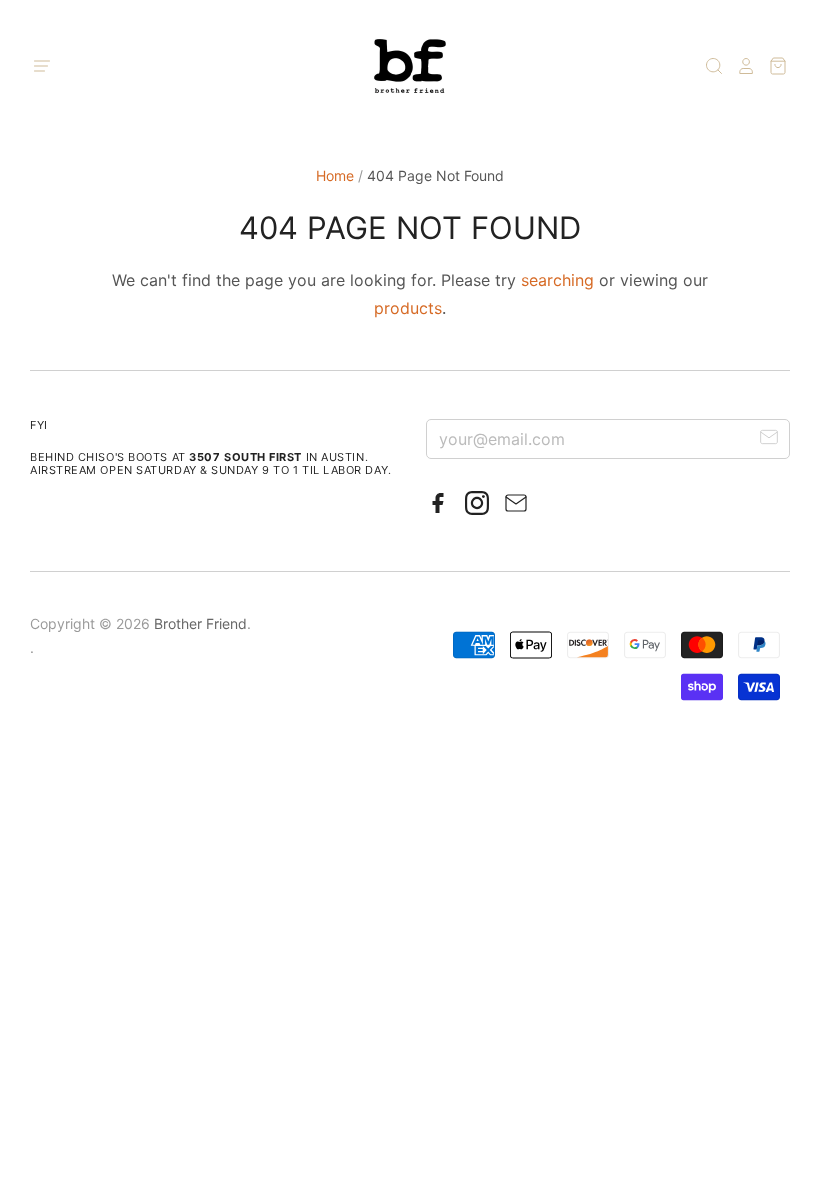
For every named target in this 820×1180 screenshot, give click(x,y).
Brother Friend (200, 623)
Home (335, 175)
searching (557, 280)
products (408, 308)
